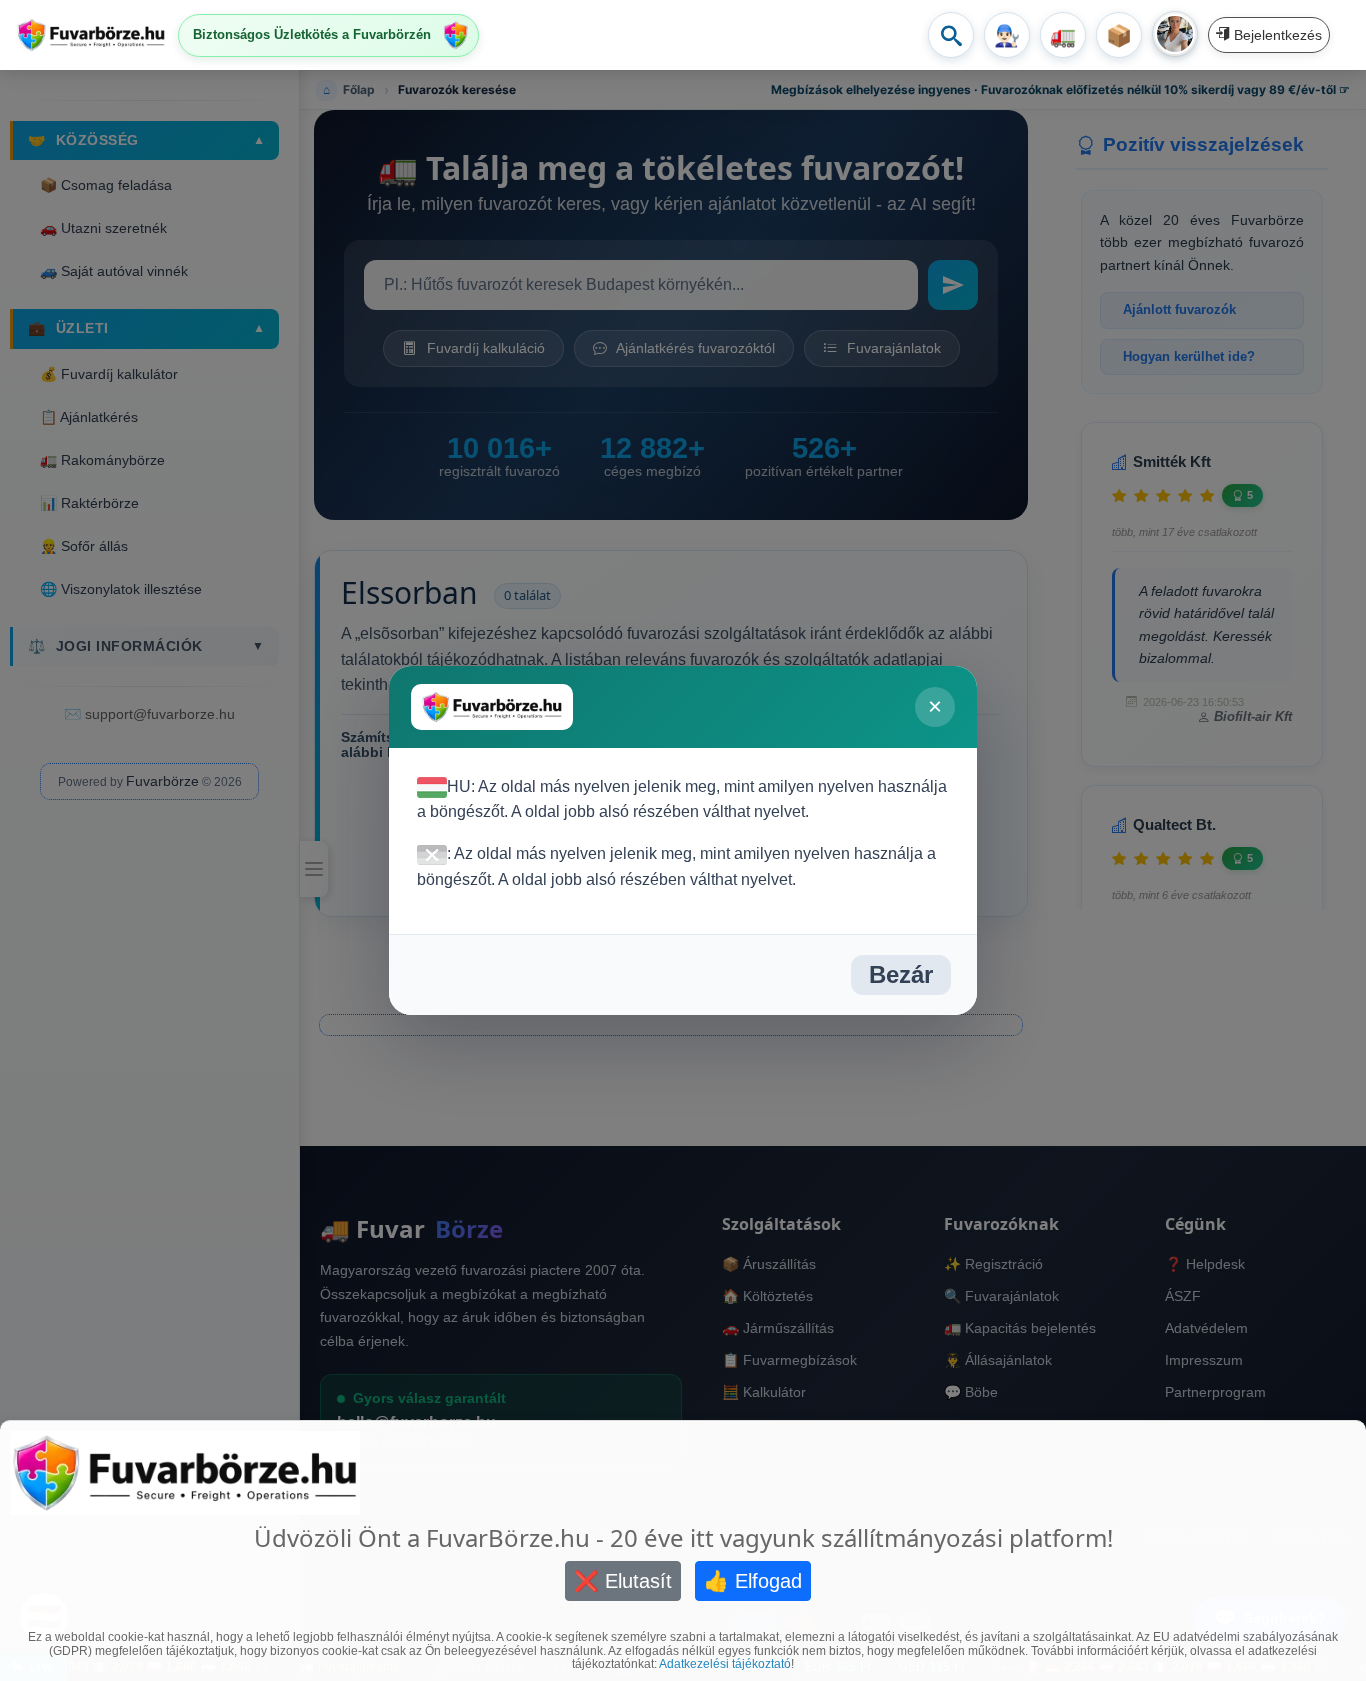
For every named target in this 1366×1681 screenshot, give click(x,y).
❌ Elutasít (623, 1581)
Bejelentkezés (1276, 35)
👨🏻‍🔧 (1007, 35)
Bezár (901, 974)
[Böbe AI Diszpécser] (1175, 34)
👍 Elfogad (753, 1581)
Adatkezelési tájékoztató (725, 1664)
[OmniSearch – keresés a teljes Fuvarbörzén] (951, 35)
